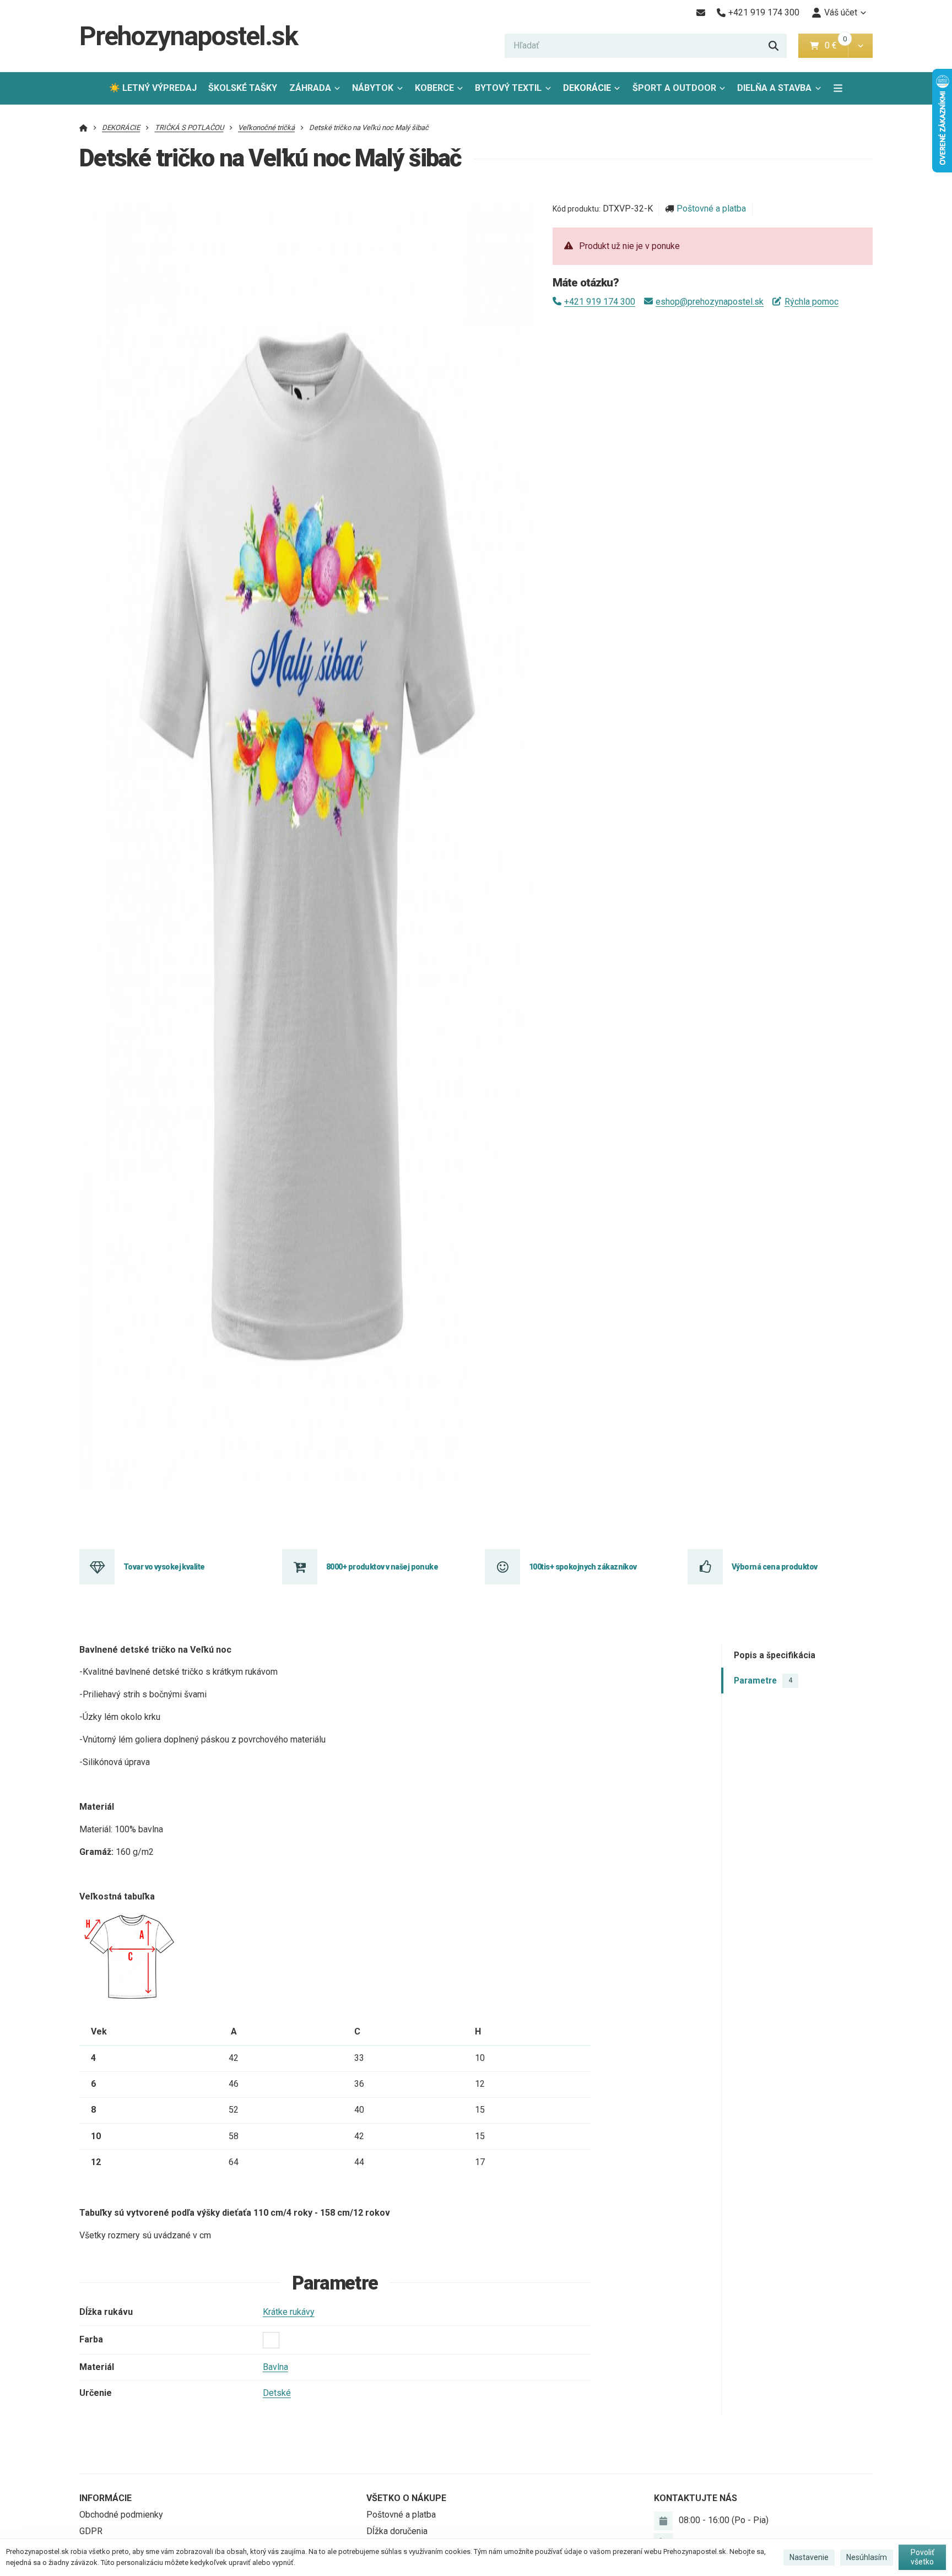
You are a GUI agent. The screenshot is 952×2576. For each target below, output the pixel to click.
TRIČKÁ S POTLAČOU (189, 128)
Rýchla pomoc (811, 302)
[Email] (701, 13)
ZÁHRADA (310, 88)
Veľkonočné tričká (266, 128)
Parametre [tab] (763, 1680)
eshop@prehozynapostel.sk (710, 302)
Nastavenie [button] (809, 2557)
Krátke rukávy (289, 2312)
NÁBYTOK (373, 88)
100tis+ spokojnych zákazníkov (583, 1567)
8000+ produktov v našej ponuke (382, 1567)
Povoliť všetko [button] (923, 2557)
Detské (277, 2393)
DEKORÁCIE (587, 88)
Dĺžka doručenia (397, 2531)
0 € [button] (835, 45)
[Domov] (83, 128)
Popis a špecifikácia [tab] (775, 1655)
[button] (860, 46)
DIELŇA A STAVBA (774, 88)
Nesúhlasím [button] (867, 2557)
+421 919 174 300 (600, 302)
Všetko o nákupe (406, 2498)
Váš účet (841, 12)
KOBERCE (434, 88)
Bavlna (275, 2367)
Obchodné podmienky (121, 2515)
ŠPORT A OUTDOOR (674, 88)
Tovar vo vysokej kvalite (164, 1567)
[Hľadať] (773, 46)
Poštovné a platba (711, 209)
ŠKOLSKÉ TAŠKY (243, 88)
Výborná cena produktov (775, 1567)
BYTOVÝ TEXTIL (508, 88)
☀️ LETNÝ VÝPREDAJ (153, 88)
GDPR (91, 2531)
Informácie (106, 2498)
